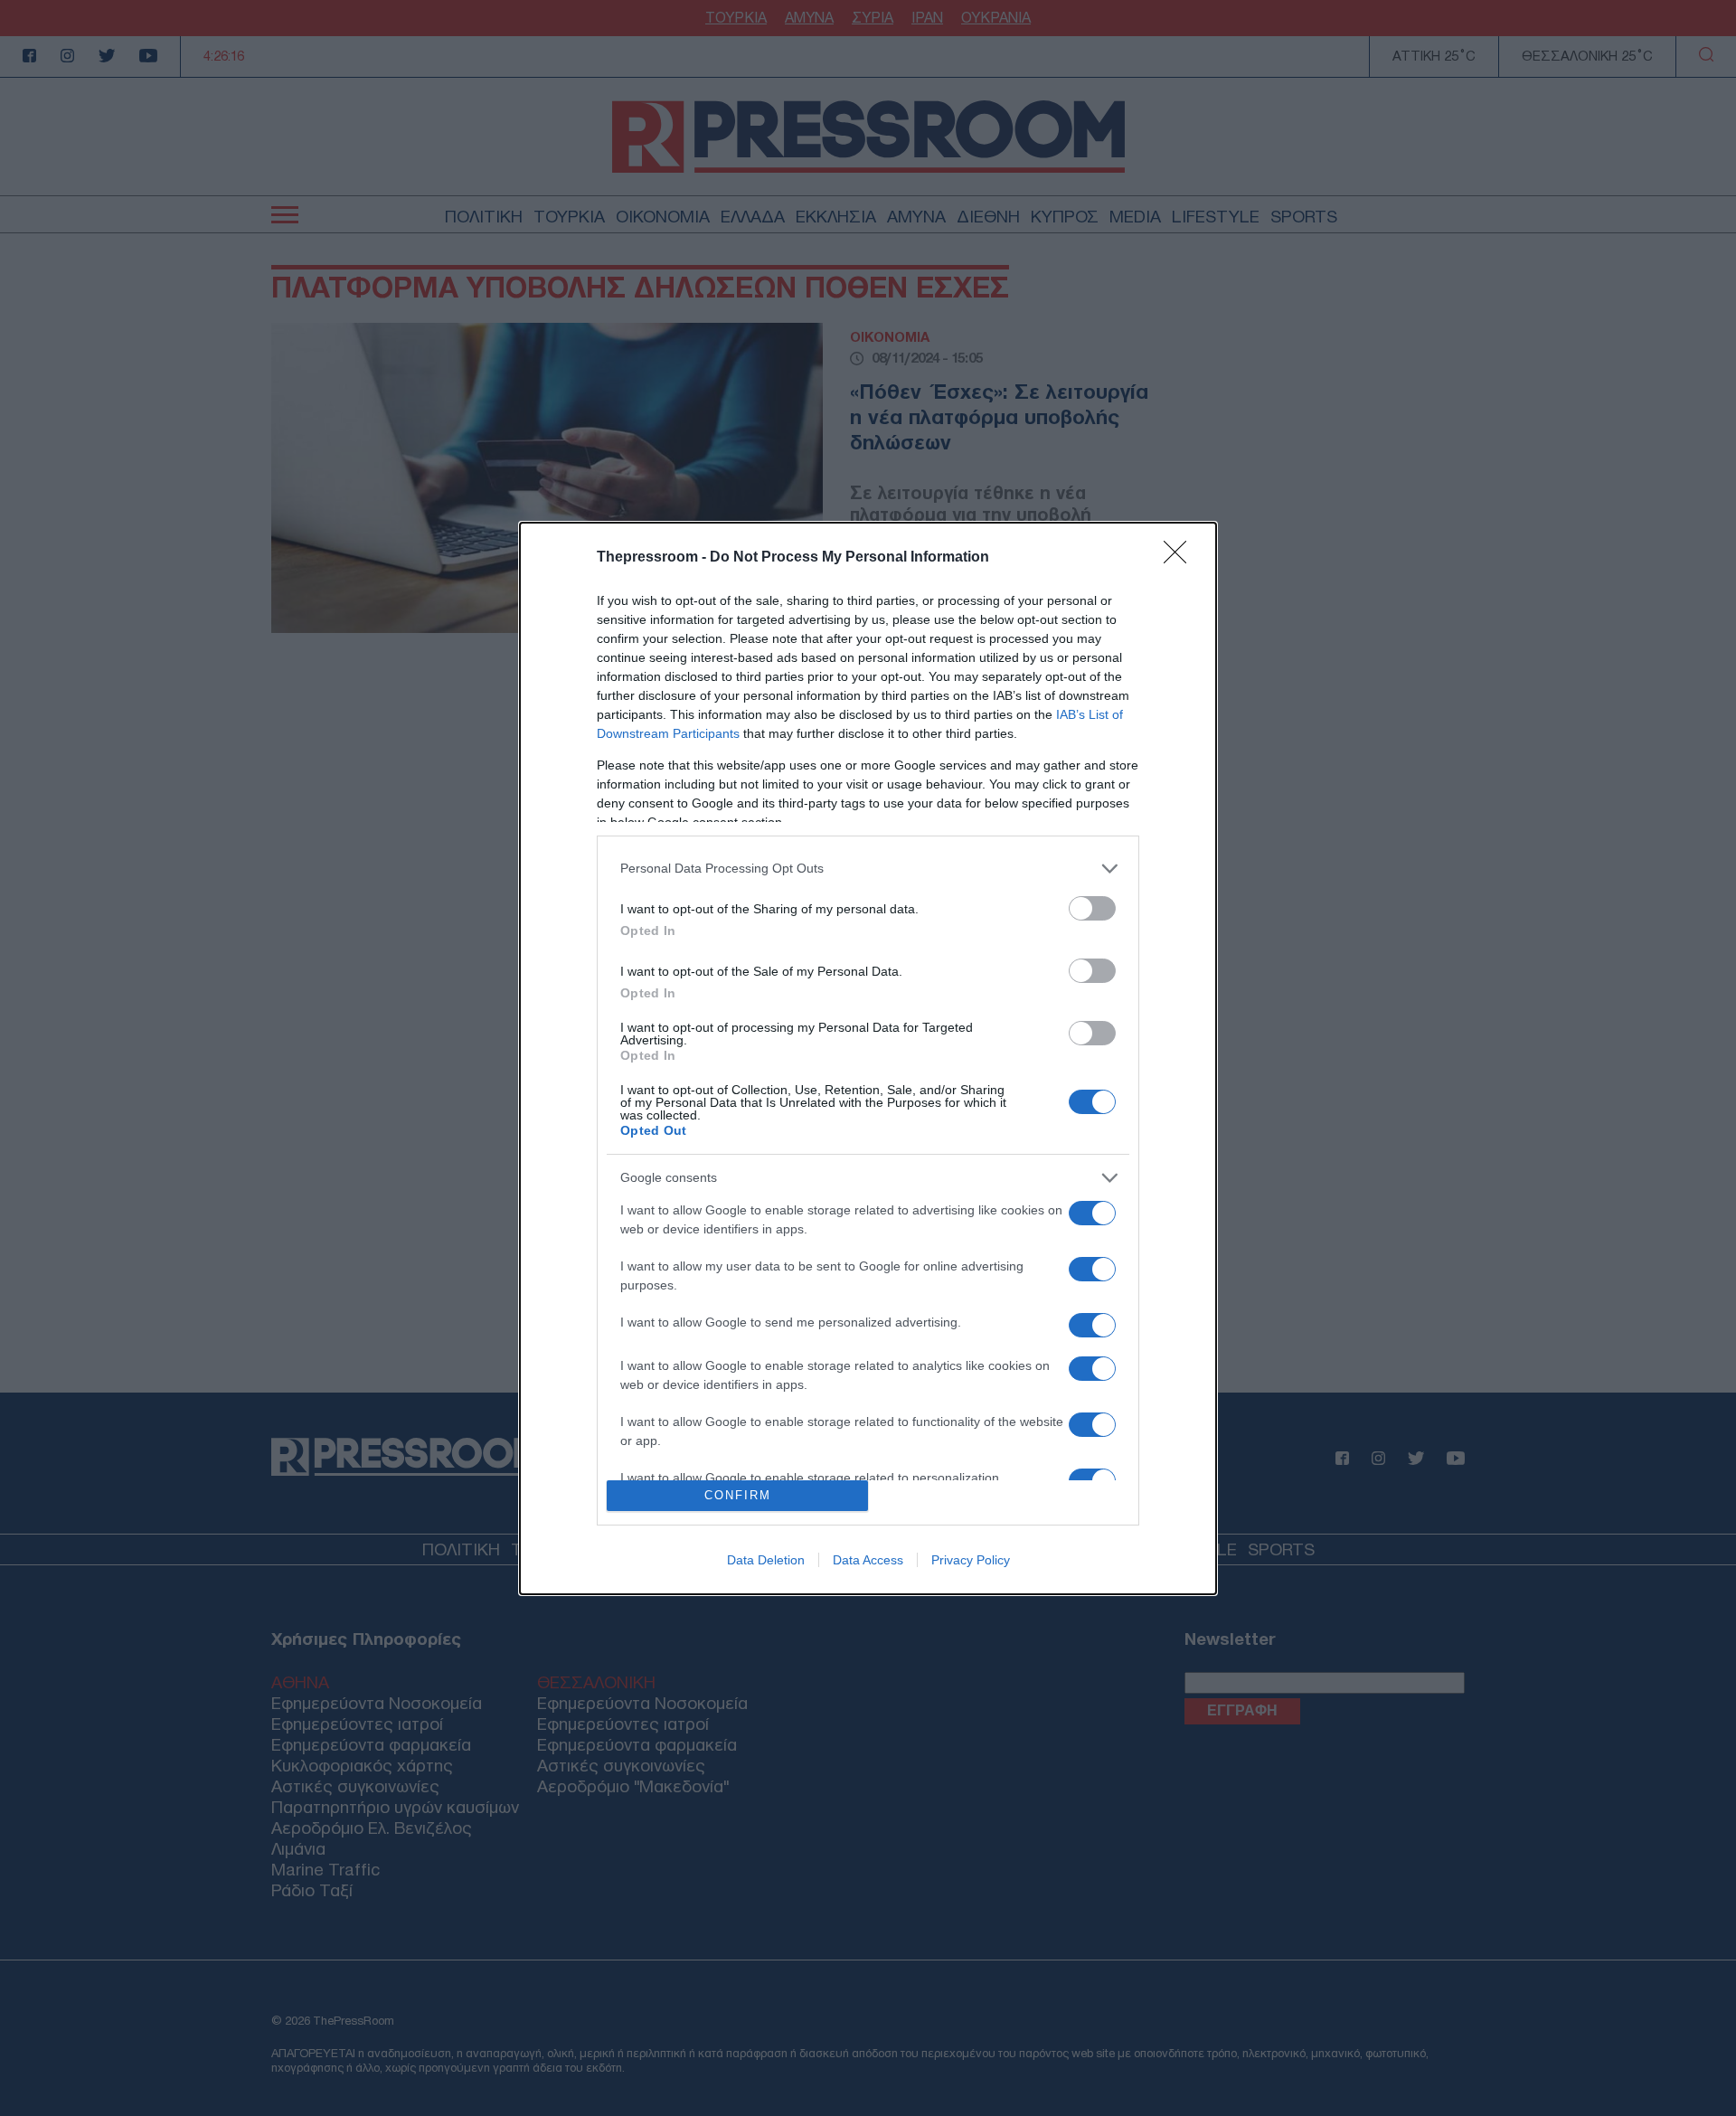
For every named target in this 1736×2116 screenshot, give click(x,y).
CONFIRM (738, 1495)
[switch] (1092, 908)
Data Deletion (766, 1560)
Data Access (868, 1560)
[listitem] (868, 869)
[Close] (1181, 558)
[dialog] (868, 1058)
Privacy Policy (971, 1560)
